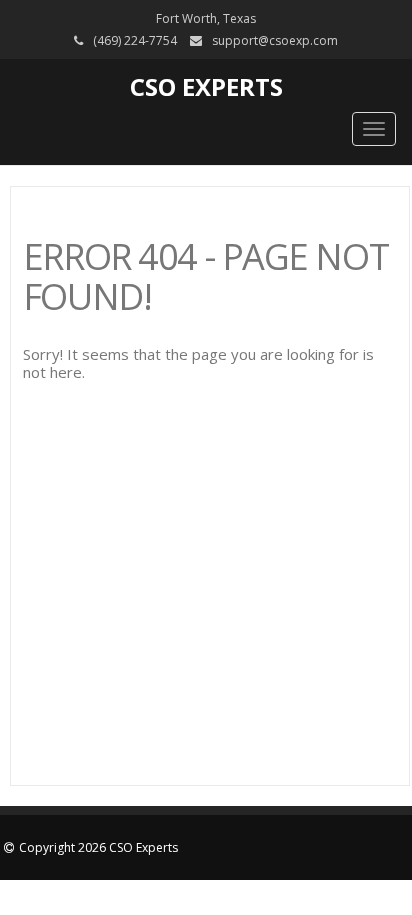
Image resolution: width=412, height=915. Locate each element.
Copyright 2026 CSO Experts (98, 847)
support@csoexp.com (275, 40)
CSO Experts (206, 86)
